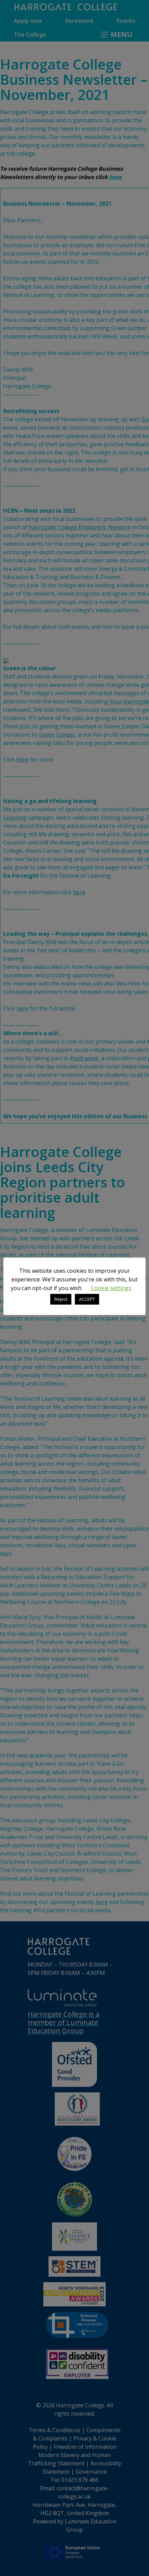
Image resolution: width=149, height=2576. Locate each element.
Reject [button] (61, 1299)
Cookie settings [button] (111, 1288)
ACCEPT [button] (87, 1299)
